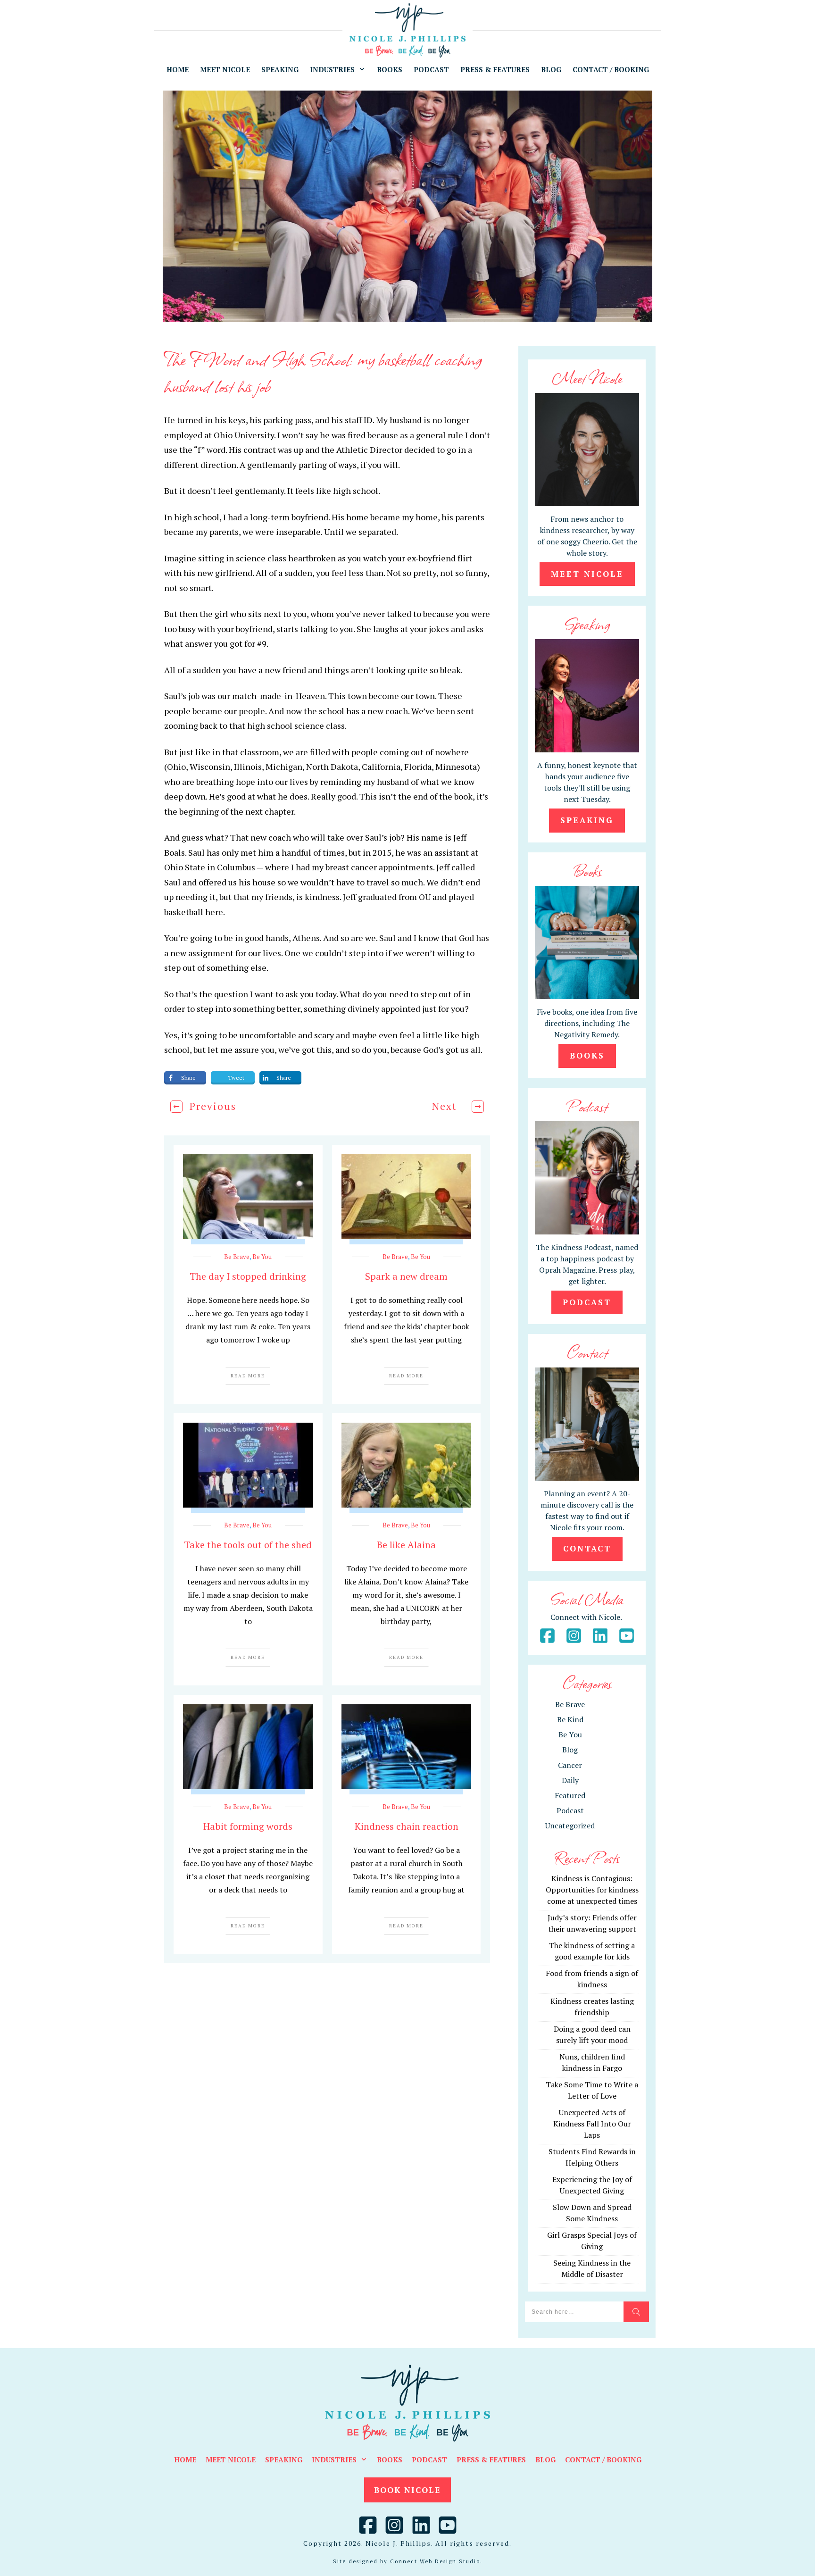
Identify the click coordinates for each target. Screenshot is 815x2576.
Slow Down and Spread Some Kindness (592, 2213)
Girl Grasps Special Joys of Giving (592, 2241)
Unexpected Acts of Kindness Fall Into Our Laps (592, 2124)
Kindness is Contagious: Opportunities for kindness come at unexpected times (592, 1890)
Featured (570, 1795)
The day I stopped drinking (248, 1276)
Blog (570, 1750)
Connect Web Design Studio (435, 2561)
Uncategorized (570, 1826)
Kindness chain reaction (407, 1826)
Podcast (570, 1810)
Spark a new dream (406, 1276)
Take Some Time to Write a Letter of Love (592, 2090)
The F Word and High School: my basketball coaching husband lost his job (323, 372)
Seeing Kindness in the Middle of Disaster (592, 2268)
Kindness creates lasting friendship (592, 2007)
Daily (570, 1780)
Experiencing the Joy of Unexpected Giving (592, 2185)
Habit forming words (248, 1826)
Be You (262, 1257)
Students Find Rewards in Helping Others (592, 2157)
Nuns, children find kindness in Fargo (592, 2062)
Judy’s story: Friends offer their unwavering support (592, 1923)
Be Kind (570, 1719)
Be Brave (237, 1257)
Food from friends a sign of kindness (592, 1979)
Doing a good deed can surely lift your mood (592, 2034)
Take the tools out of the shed (248, 1545)
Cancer (570, 1765)
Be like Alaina (406, 1545)
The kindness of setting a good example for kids (592, 1951)
